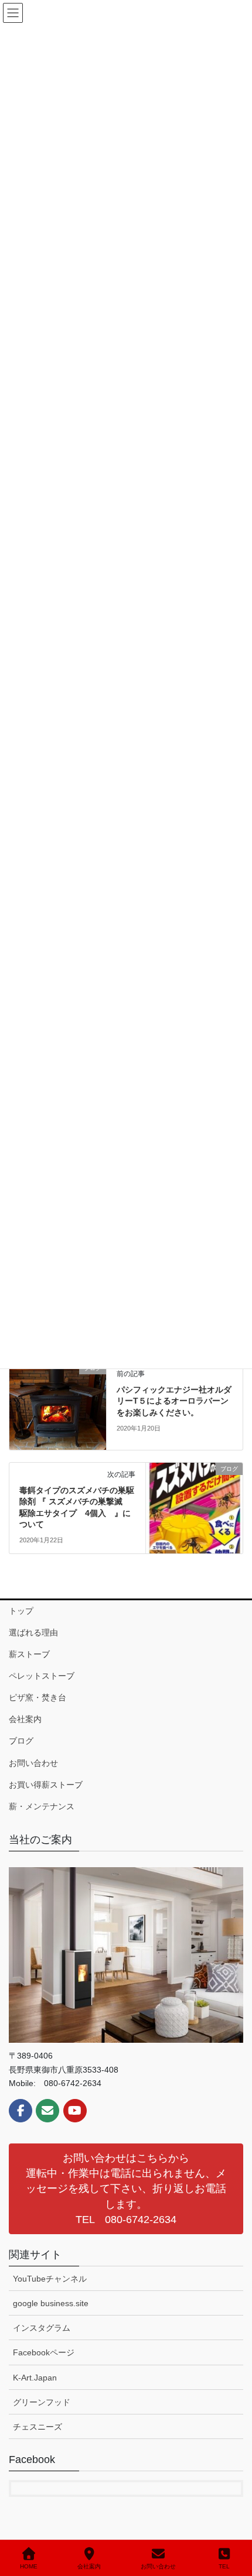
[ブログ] (58, 1405)
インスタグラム (42, 2328)
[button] (126, 2189)
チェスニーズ (38, 2427)
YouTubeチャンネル (50, 2279)
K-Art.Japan (35, 2378)
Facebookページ (44, 2352)
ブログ (21, 1741)
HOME (29, 2566)
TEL (224, 2566)
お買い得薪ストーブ (46, 1785)
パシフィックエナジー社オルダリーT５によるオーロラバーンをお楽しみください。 (174, 1401)
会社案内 (25, 1719)
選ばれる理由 (33, 1632)
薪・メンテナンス (42, 1806)
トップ (21, 1611)
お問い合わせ (33, 1763)
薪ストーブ (29, 1654)
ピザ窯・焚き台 (38, 1697)
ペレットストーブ (42, 1676)
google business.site (51, 2303)
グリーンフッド (42, 2402)
